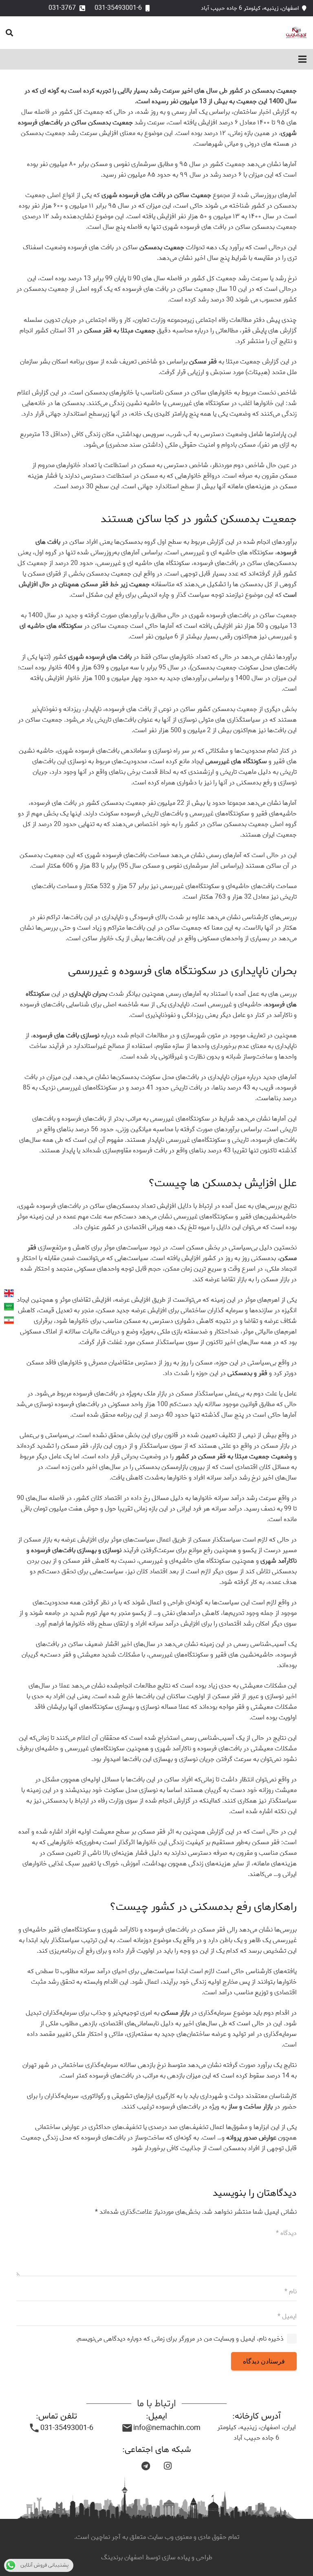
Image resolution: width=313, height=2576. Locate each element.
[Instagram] (168, 2466)
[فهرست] (302, 59)
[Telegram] (145, 2466)
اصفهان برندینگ (123, 2557)
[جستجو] (9, 33)
